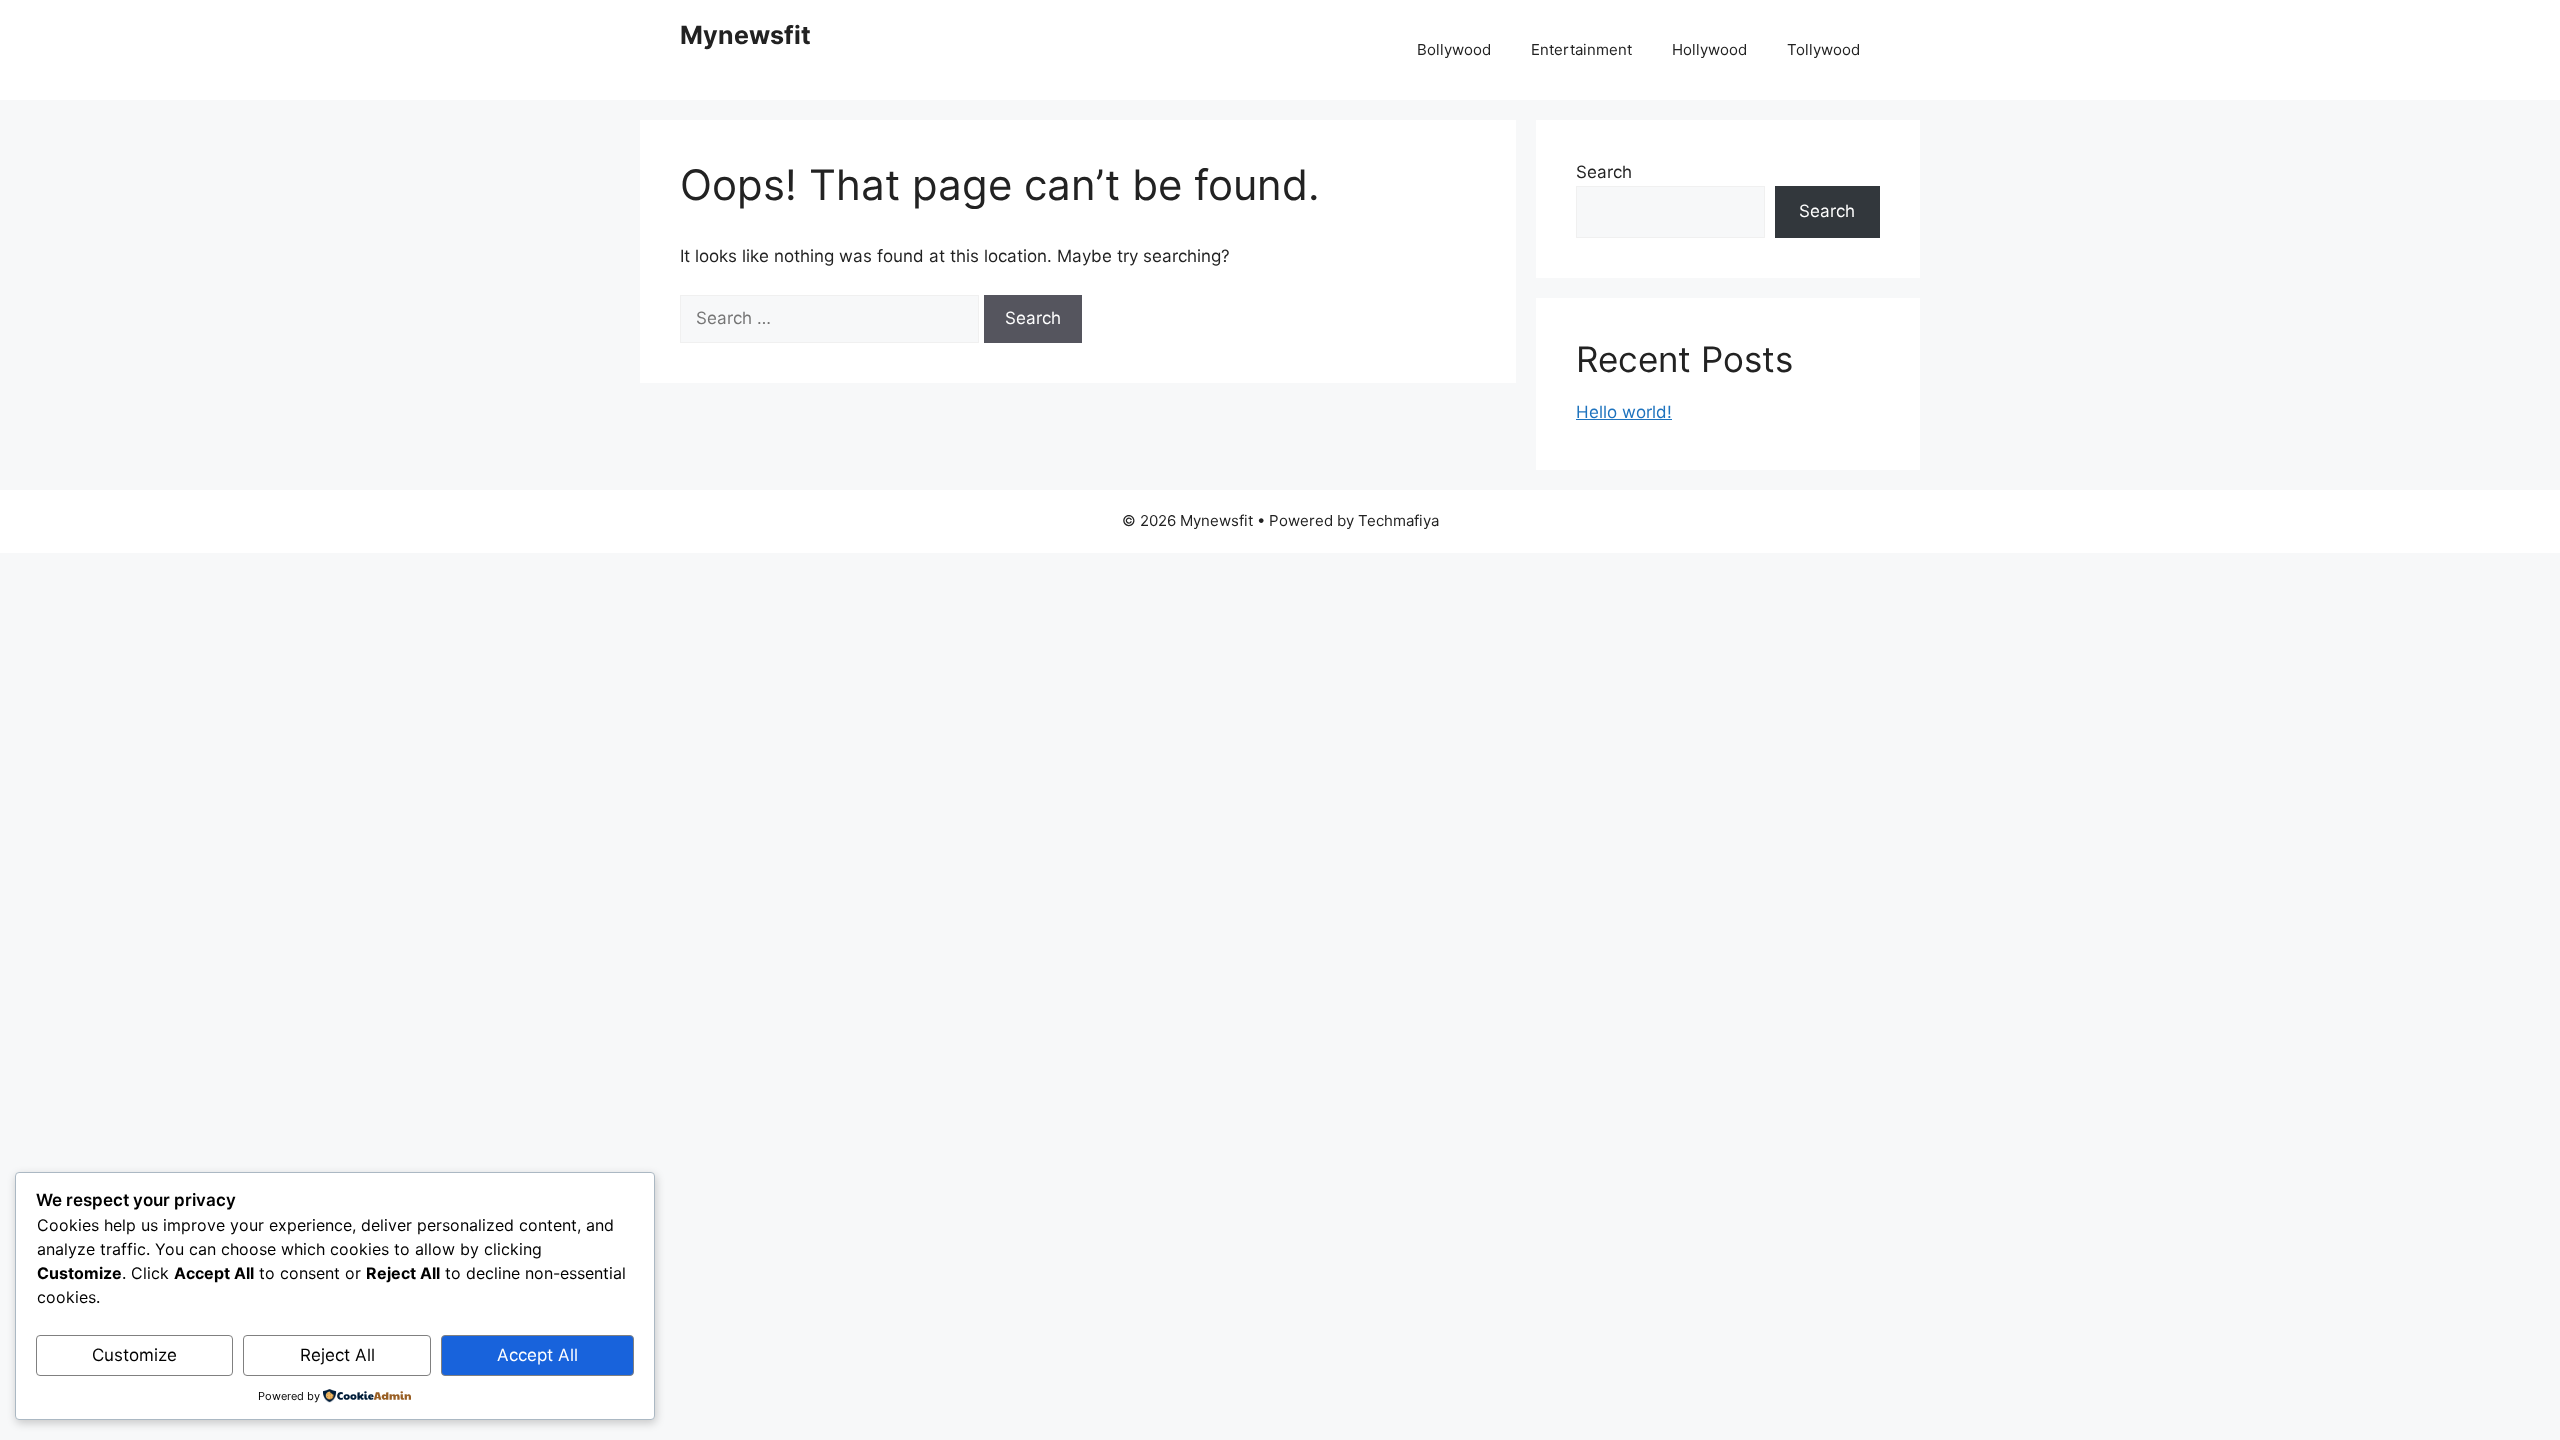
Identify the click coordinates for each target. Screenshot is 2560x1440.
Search (1604, 172)
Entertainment (1581, 49)
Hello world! (1624, 412)
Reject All (337, 1355)
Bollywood (1454, 49)
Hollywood (1709, 49)
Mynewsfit (745, 35)
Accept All (537, 1355)
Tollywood (1823, 49)
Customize (134, 1355)
